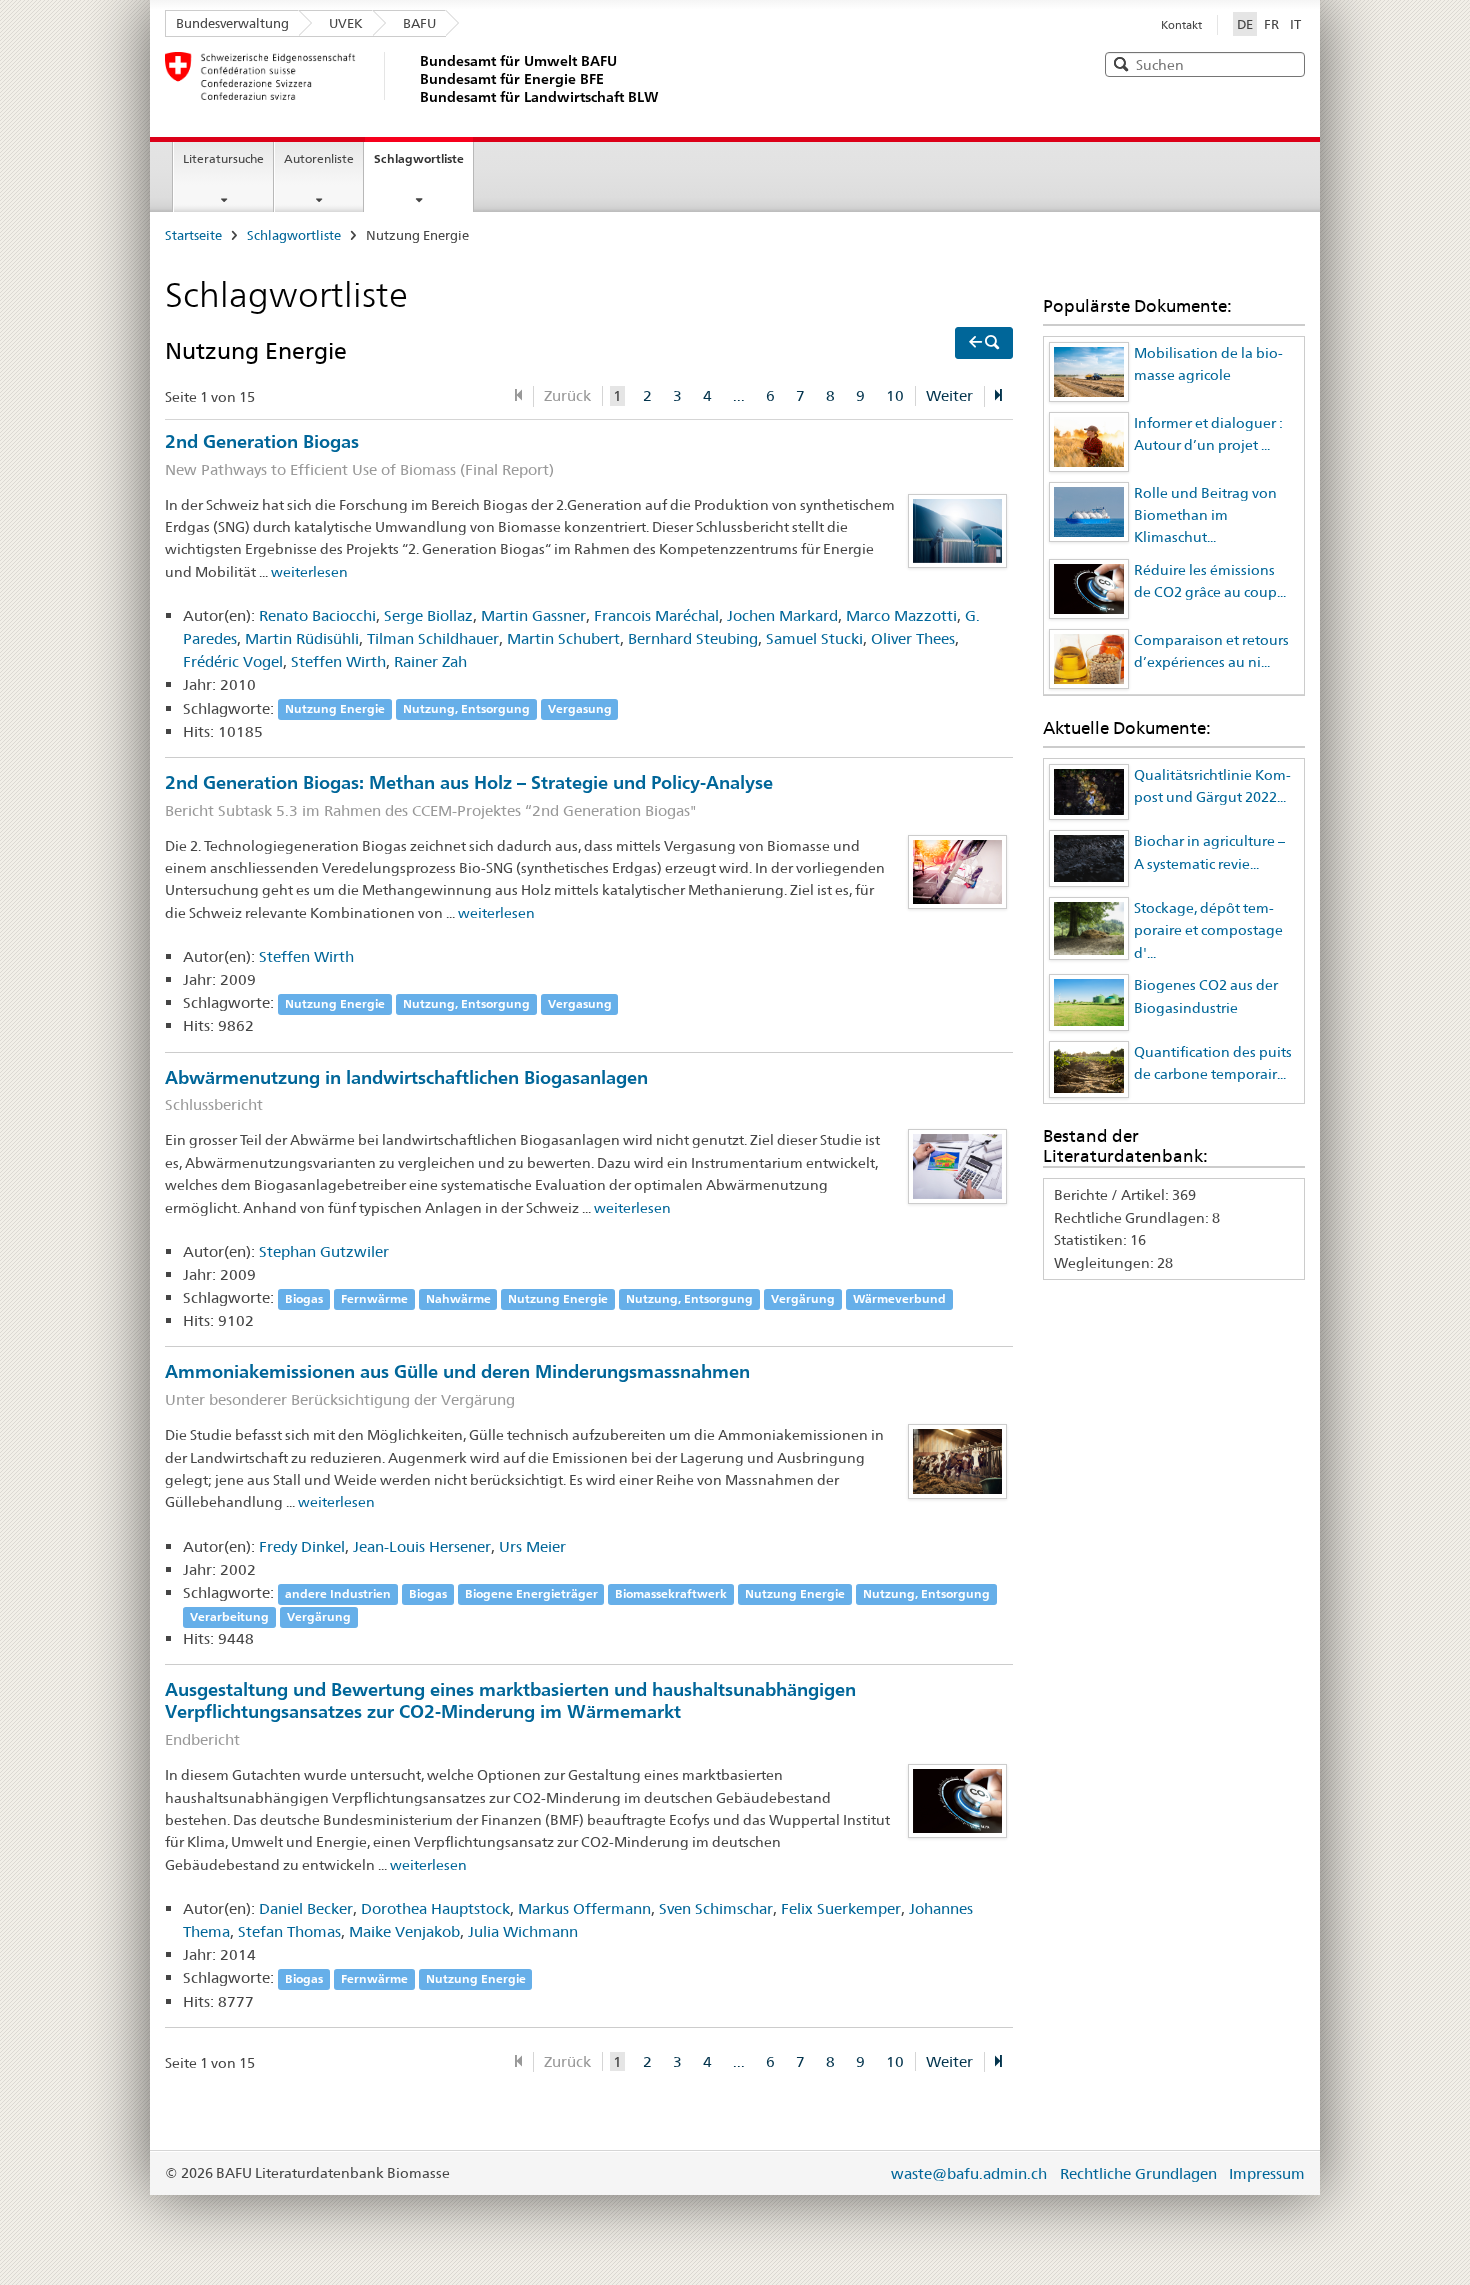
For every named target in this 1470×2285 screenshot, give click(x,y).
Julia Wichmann (523, 1931)
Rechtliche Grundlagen (1138, 2173)
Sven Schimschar (716, 1908)
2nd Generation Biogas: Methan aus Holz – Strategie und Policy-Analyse (469, 795)
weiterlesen (309, 572)
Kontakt (1181, 25)
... (739, 395)
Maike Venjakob (404, 1931)
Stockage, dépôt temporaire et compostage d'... (1208, 930)
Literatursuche (223, 158)
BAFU (419, 23)
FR (1271, 24)
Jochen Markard (782, 615)
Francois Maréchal (656, 615)
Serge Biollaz (428, 615)
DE (1247, 23)
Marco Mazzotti (901, 615)
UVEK (346, 23)
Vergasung (580, 709)
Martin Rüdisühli (302, 638)
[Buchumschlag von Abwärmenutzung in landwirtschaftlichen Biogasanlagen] (958, 1165)
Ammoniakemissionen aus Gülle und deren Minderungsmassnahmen (457, 1384)
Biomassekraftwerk (671, 1593)
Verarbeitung (229, 1616)
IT (1295, 24)
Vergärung (803, 1298)
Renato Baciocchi (317, 615)
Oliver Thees (913, 638)
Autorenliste (319, 158)
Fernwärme (374, 1298)
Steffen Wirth (338, 661)
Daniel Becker (306, 1908)
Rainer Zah (430, 661)
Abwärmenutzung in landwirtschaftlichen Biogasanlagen (406, 1090)
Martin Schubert (563, 638)
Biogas (304, 1298)
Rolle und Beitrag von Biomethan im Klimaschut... (1205, 515)
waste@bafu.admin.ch (969, 2173)
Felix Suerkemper (841, 1908)
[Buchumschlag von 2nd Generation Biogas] (958, 529)
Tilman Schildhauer (433, 638)
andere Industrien (338, 1593)
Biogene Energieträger (531, 1593)
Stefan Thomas (289, 1931)
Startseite (193, 235)
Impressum (1267, 2173)
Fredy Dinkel (302, 1546)
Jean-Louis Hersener (422, 1546)
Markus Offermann (584, 1908)
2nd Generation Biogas (359, 454)
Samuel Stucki (814, 638)
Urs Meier (532, 1546)
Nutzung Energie (335, 709)
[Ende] (998, 396)
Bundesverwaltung (232, 23)
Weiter (949, 395)
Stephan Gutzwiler (324, 1251)
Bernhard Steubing (693, 638)
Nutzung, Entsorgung (466, 709)
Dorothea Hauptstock (435, 1908)
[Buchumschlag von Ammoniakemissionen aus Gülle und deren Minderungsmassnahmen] (958, 1460)
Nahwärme (458, 1298)
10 (895, 395)
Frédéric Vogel (233, 661)
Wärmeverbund (899, 1298)
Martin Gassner (533, 615)
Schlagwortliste (419, 158)
